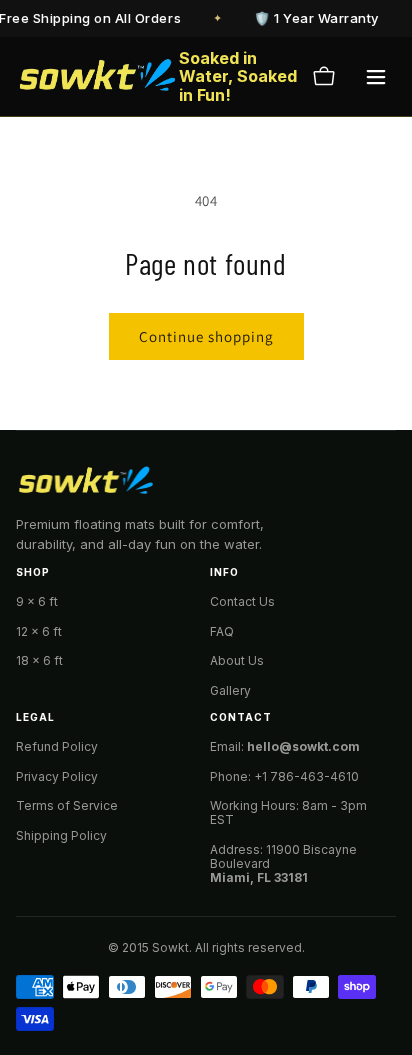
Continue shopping (206, 336)
